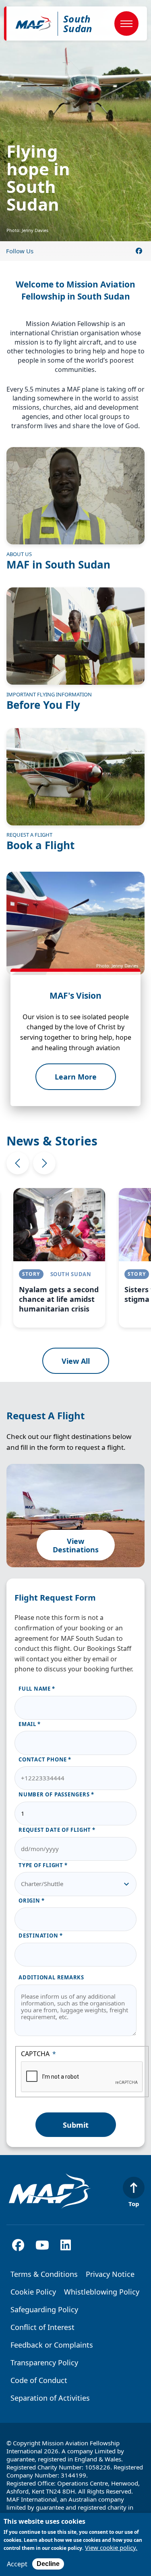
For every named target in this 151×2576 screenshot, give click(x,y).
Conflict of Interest (42, 2327)
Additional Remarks (51, 1977)
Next (44, 1163)
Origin (29, 1901)
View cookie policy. (111, 2548)
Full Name (35, 1689)
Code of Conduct (39, 2380)
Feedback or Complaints (52, 2345)
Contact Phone (43, 1759)
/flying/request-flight (75, 790)
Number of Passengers (54, 1794)
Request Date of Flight (55, 1830)
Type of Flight (41, 1865)
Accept (17, 2564)
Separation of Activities (50, 2398)
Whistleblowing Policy (102, 2292)
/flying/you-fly (75, 649)
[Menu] (126, 24)
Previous (18, 1163)
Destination (38, 1936)
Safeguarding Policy (44, 2309)
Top (134, 2203)
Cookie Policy (33, 2292)
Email (27, 1724)
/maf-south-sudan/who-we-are (75, 509)
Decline (48, 2564)
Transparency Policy (44, 2363)
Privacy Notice (110, 2274)
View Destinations (76, 1545)
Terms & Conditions (44, 2274)
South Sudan (78, 24)
